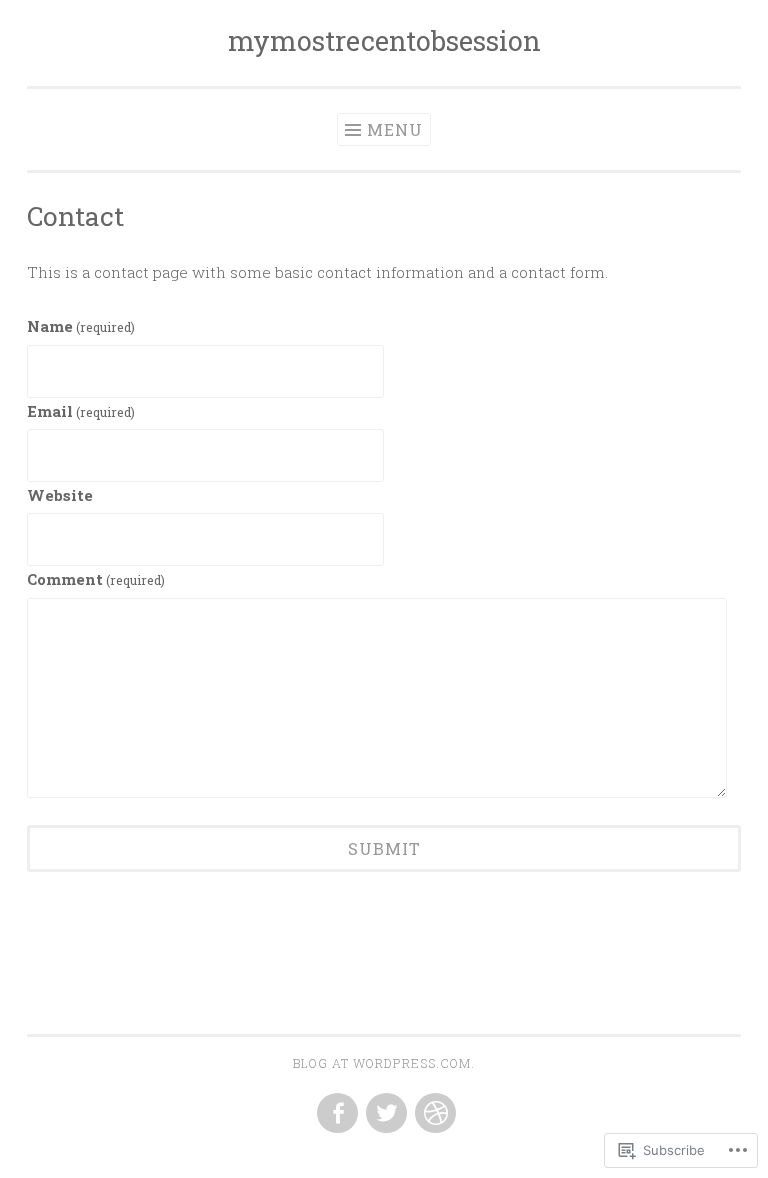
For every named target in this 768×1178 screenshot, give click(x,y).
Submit (384, 848)
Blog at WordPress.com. (384, 1063)
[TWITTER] (384, 1114)
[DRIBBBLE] (433, 1114)
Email (81, 411)
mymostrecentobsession (384, 40)
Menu (395, 129)
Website (60, 495)
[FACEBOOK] (335, 1114)
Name (81, 326)
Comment (96, 579)
